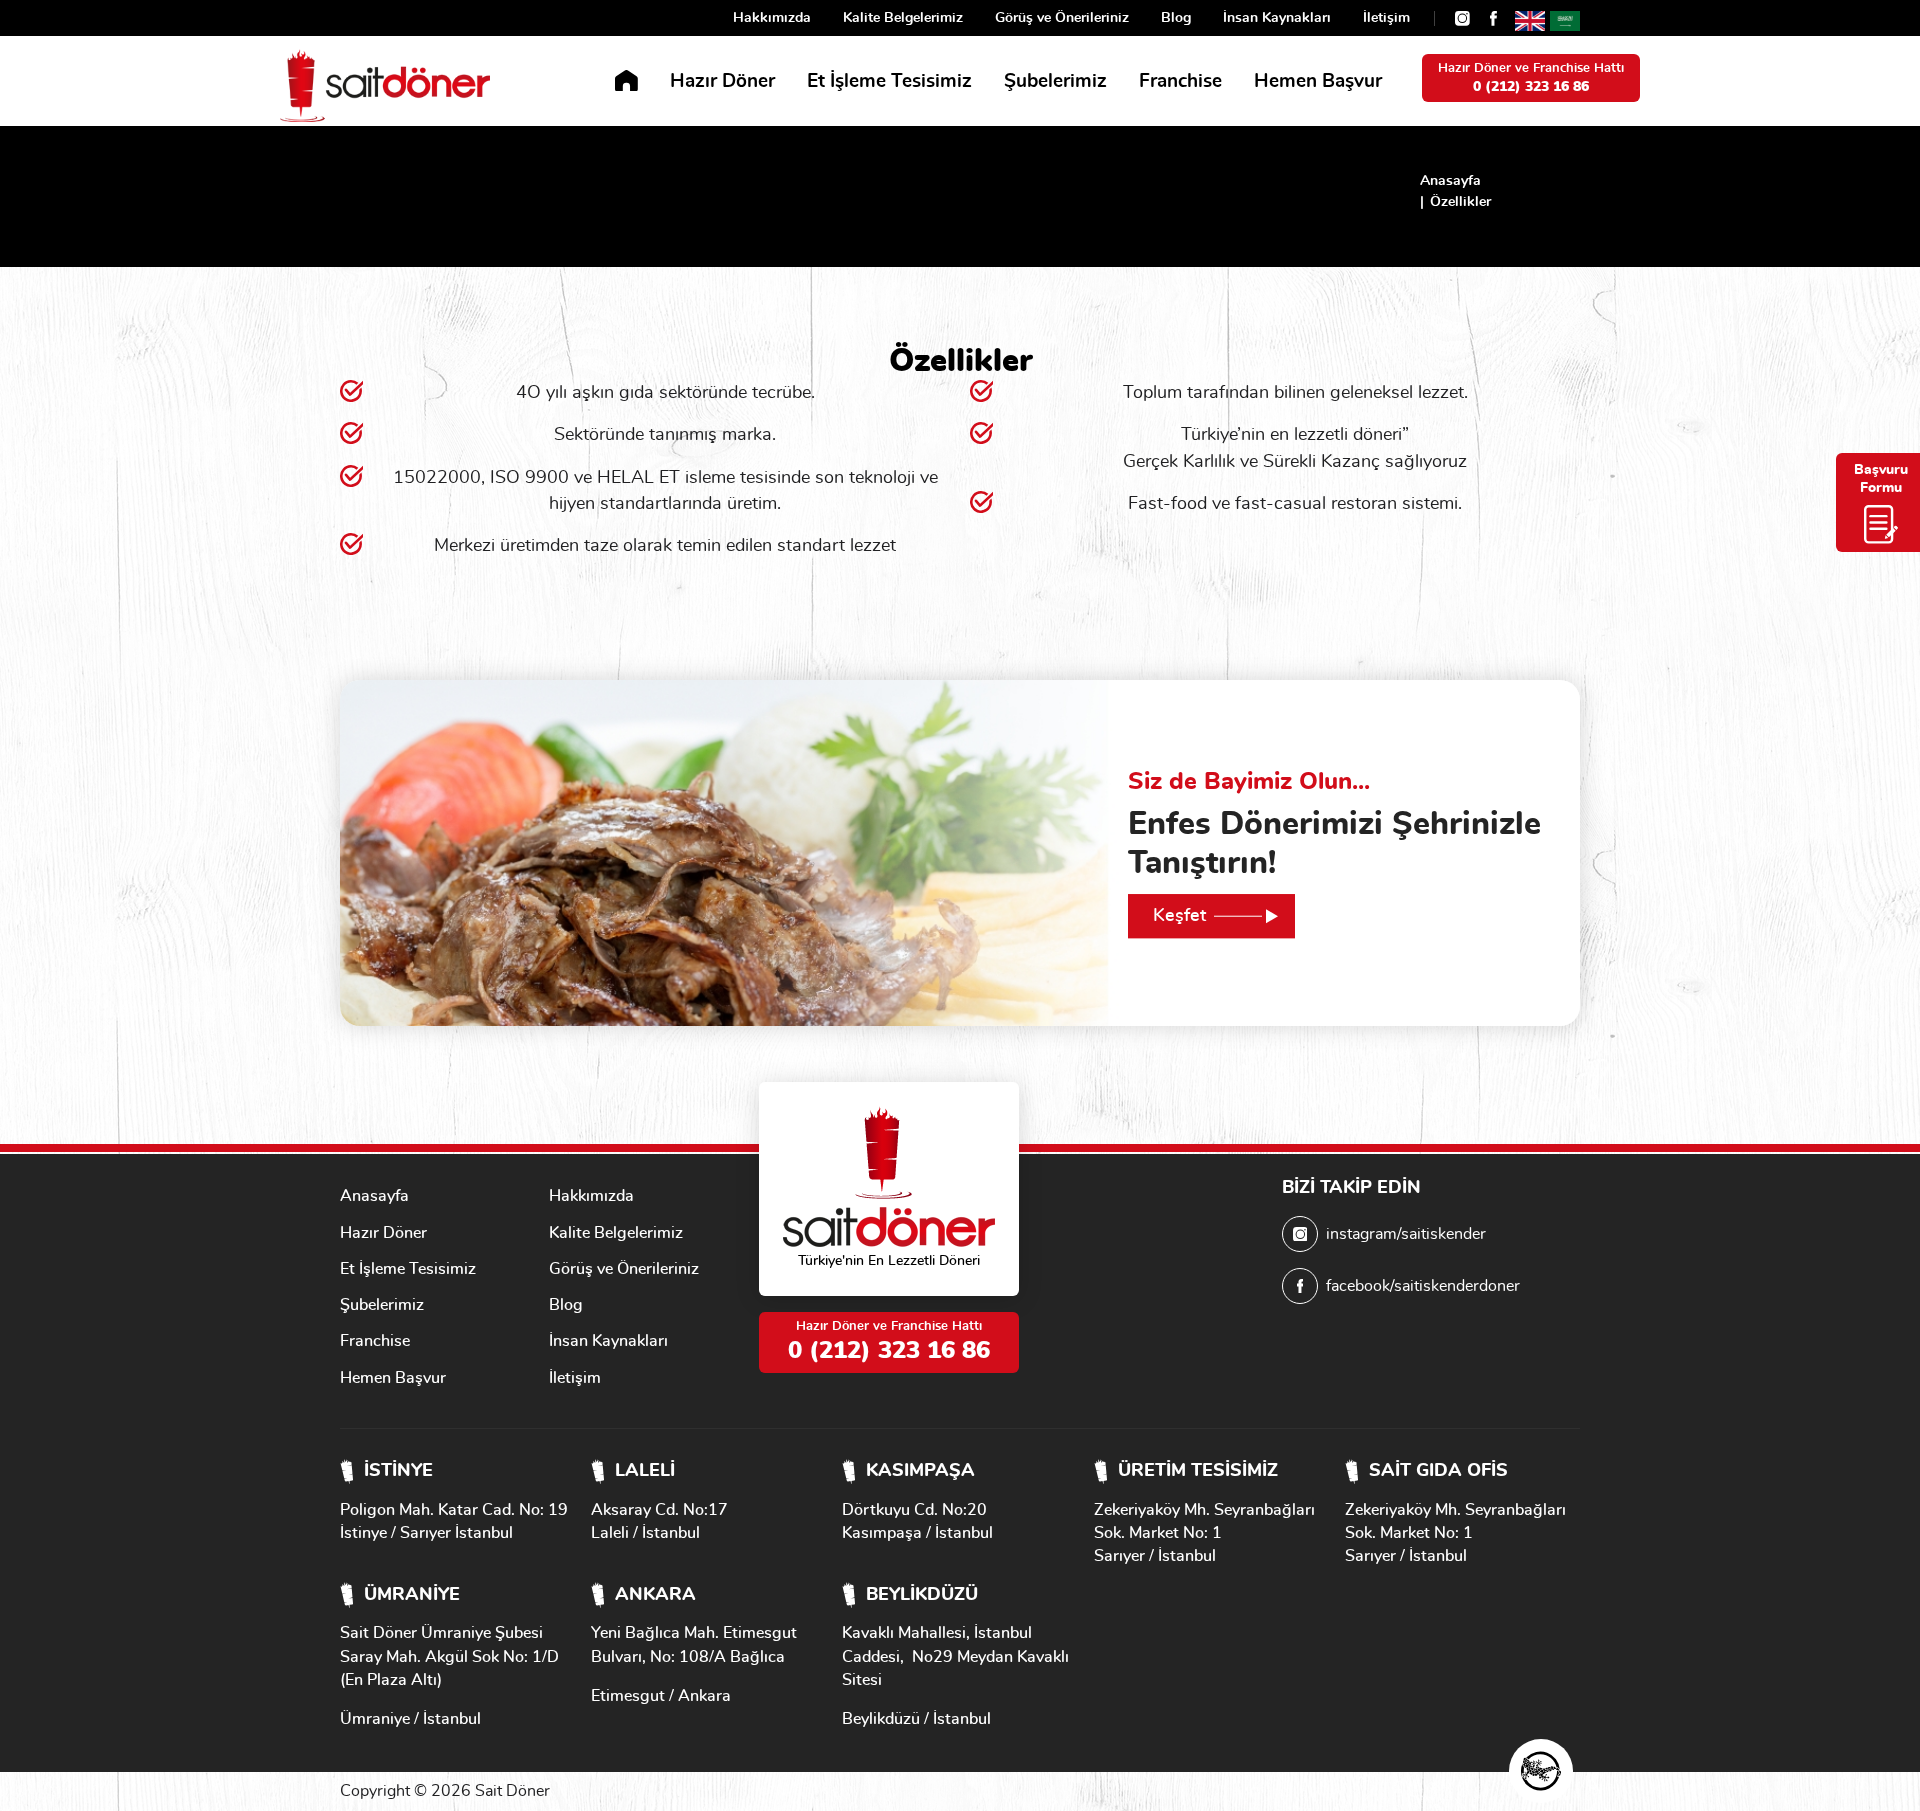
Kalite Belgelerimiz (903, 18)
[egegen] (1541, 1771)
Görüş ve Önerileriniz (1062, 18)
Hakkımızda (772, 18)
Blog (1176, 18)
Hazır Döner (722, 81)
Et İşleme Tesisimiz (889, 81)
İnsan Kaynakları (1277, 18)
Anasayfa (1450, 181)
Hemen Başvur (1318, 81)
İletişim (1386, 18)
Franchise (1180, 81)
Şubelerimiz (1055, 81)
